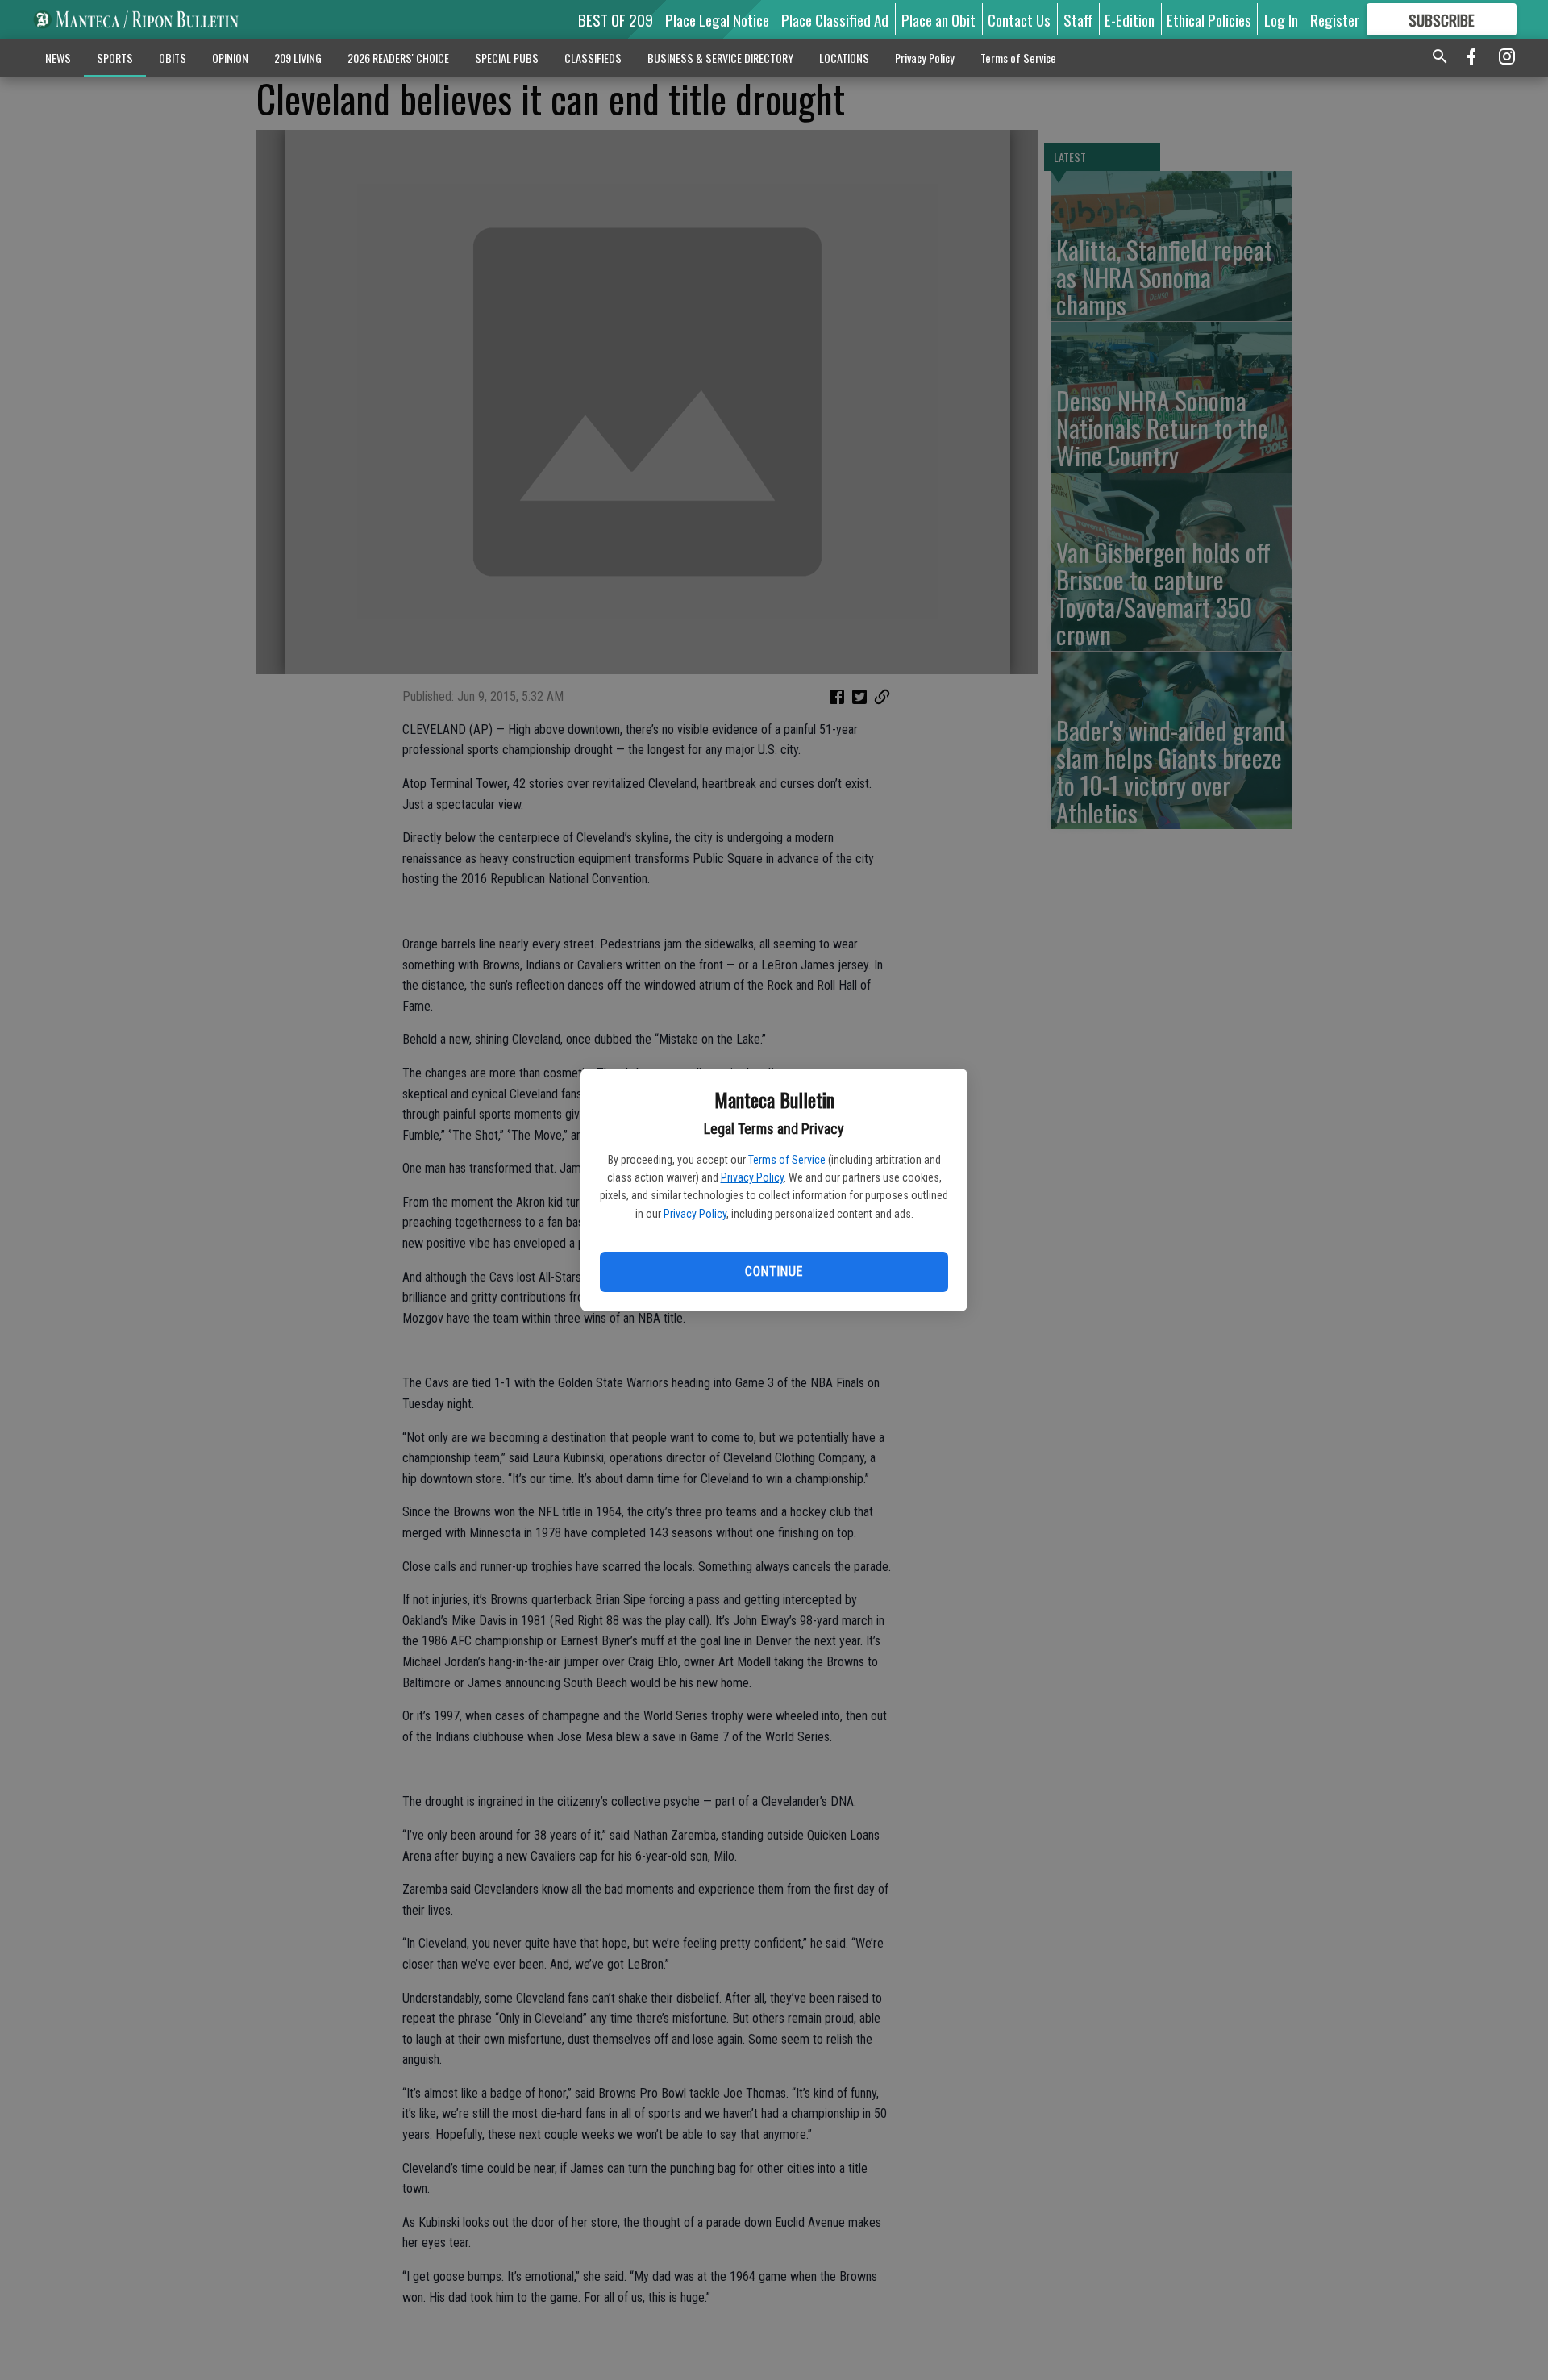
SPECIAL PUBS (507, 58)
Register (1335, 19)
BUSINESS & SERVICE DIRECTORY (720, 58)
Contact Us (1019, 19)
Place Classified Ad (835, 19)
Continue (774, 1271)
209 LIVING (298, 58)
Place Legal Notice (717, 19)
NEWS (58, 58)
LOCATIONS (844, 58)
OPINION (230, 58)
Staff (1078, 19)
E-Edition (1130, 19)
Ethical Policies (1209, 19)
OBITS (173, 58)
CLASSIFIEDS (593, 58)
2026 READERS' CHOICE (398, 58)
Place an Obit (938, 19)
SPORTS (115, 58)
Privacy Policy (752, 1177)
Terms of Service (787, 1160)
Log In (1281, 19)
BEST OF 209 (616, 19)
